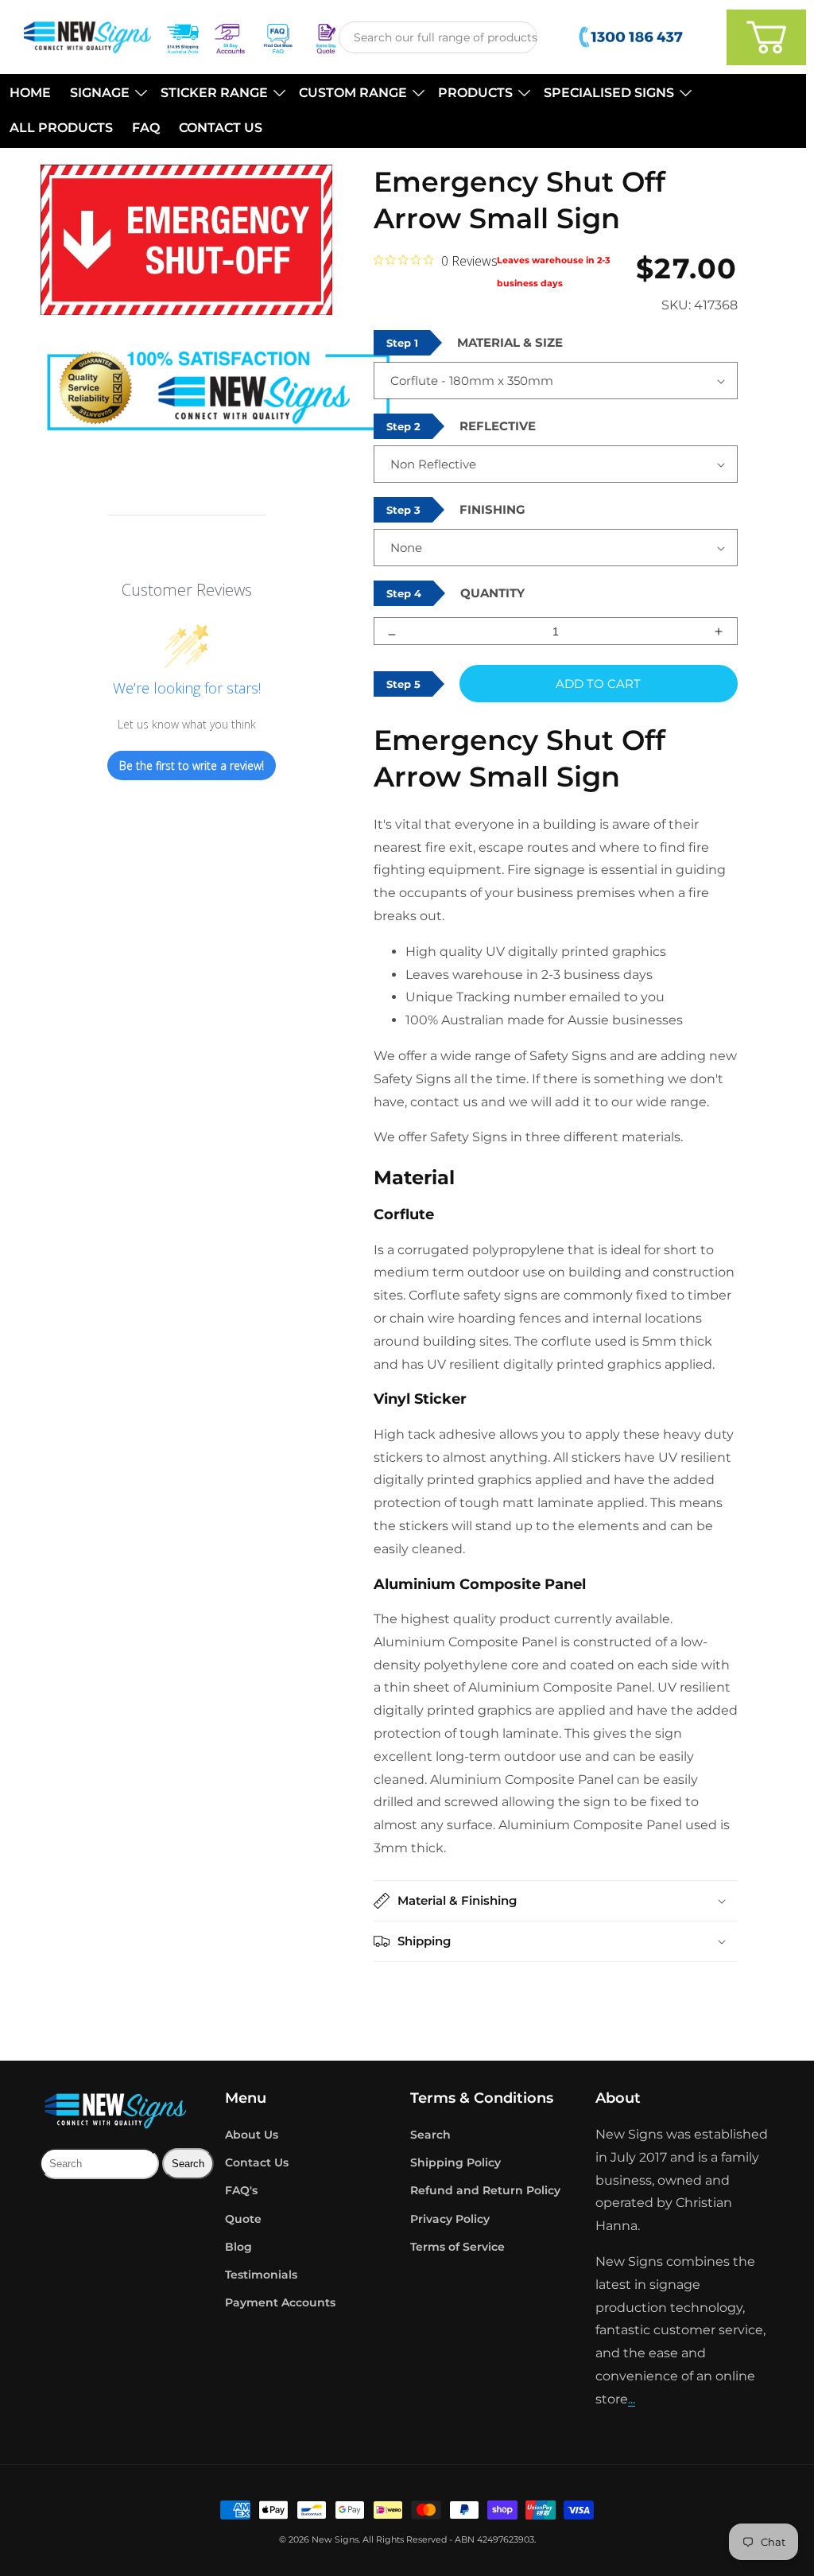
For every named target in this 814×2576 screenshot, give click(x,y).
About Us (252, 2135)
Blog (238, 2247)
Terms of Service (457, 2247)
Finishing (492, 509)
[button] (106, 93)
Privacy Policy (450, 2219)
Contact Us (257, 2162)
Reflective (498, 426)
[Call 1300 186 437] (632, 37)
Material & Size (510, 342)
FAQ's (241, 2190)
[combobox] (438, 37)
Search (430, 2135)
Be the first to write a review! (192, 765)
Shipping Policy (455, 2162)
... (632, 2399)
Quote (243, 2219)
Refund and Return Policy (485, 2190)
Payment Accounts (280, 2302)
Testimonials (261, 2275)
